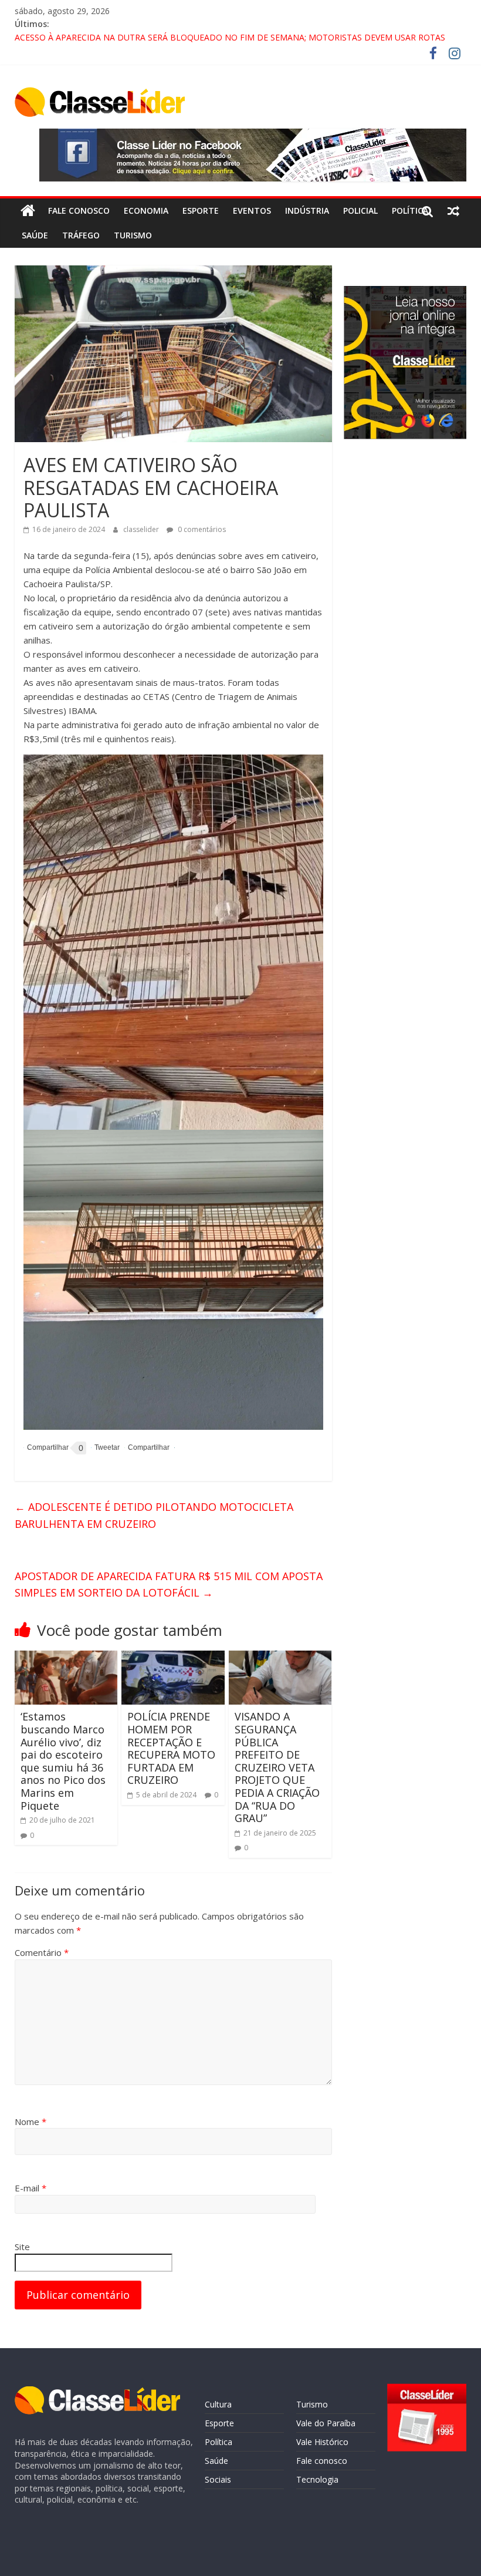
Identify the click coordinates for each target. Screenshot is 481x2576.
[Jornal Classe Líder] (28, 211)
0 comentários (201, 529)
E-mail (31, 2188)
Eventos (252, 211)
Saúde (35, 235)
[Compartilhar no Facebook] (46, 1448)
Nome (31, 2122)
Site (22, 2247)
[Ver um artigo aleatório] (453, 211)
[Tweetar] (105, 1448)
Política (410, 211)
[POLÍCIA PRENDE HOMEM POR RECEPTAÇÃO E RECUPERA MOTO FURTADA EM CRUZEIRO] (173, 1658)
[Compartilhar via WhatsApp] (147, 1448)
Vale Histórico (322, 2442)
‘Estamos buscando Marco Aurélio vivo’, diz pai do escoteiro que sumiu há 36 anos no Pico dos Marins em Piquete (63, 1761)
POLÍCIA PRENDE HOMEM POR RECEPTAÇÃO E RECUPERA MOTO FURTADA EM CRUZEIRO (171, 1748)
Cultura (218, 2404)
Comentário (42, 1952)
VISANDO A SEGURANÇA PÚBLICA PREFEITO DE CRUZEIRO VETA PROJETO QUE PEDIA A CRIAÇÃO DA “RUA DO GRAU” (277, 1767)
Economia (146, 211)
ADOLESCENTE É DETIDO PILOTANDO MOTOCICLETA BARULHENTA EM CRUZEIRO (154, 1515)
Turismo (133, 235)
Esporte (201, 211)
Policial (360, 211)
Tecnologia (317, 2479)
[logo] (97, 2392)
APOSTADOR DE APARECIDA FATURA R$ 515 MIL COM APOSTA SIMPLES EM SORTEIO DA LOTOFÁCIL (169, 1585)
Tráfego (81, 235)
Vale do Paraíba (326, 2423)
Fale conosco (79, 211)
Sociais (218, 2479)
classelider (142, 529)
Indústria (307, 211)
